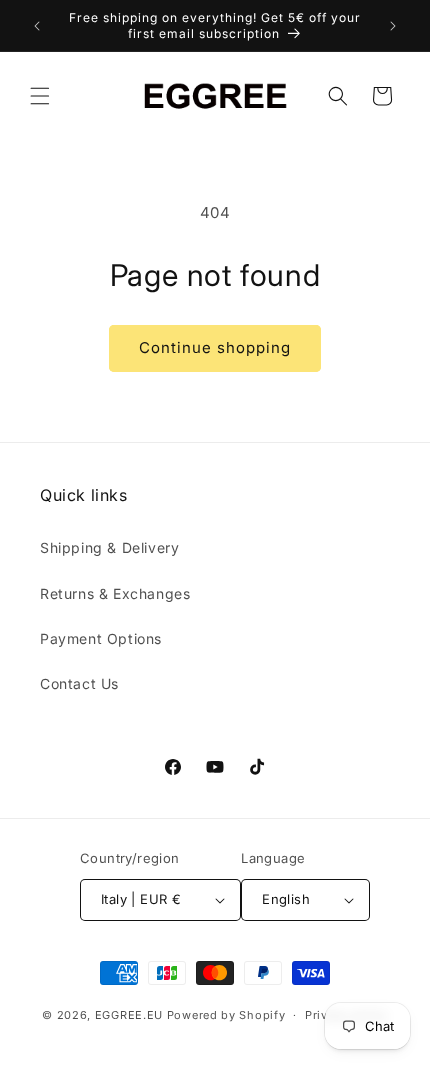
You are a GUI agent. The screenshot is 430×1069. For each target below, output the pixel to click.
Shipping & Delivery (109, 547)
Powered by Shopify (226, 1015)
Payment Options (101, 638)
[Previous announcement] (37, 26)
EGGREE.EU (129, 1015)
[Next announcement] (393, 26)
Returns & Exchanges (115, 593)
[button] (40, 96)
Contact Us (79, 683)
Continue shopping (215, 347)
